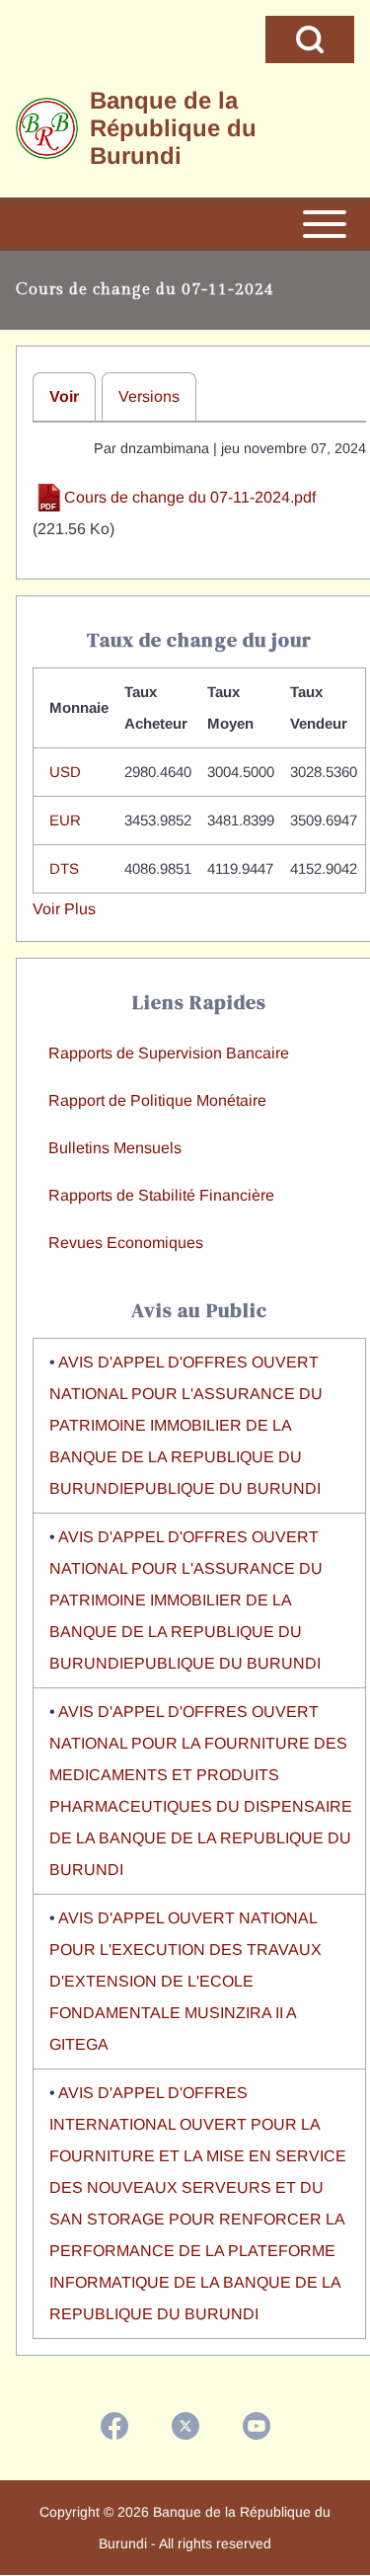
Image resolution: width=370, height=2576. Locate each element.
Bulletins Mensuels (115, 1148)
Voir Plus (64, 909)
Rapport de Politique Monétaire (157, 1100)
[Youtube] (257, 2426)
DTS (64, 868)
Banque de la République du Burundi (173, 128)
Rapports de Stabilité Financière (161, 1195)
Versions (149, 396)
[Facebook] (114, 2426)
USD (65, 772)
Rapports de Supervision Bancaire (169, 1053)
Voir (64, 396)
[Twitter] (185, 2426)
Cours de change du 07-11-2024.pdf (190, 497)
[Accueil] (47, 129)
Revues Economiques (126, 1243)
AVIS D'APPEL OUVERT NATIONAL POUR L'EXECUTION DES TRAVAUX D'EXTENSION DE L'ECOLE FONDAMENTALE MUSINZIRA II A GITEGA (185, 1981)
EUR (65, 820)
